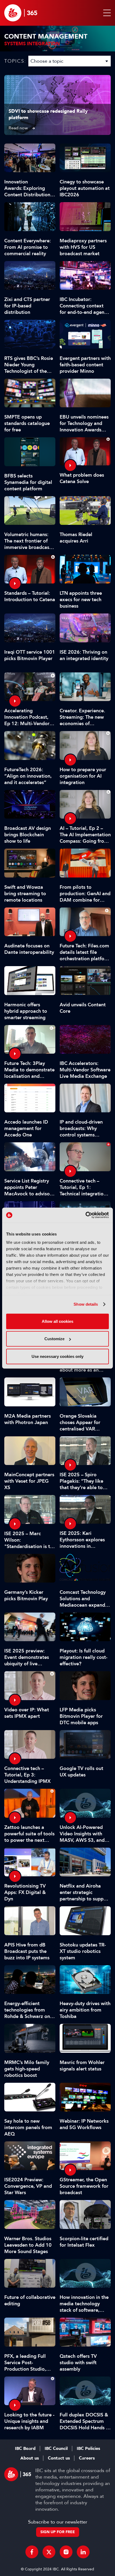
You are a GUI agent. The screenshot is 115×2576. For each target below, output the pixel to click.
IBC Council (56, 2449)
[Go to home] (21, 13)
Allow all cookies (57, 1321)
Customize (54, 1339)
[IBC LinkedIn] (83, 2552)
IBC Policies (88, 2449)
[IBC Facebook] (32, 2552)
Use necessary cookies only (57, 1356)
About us (30, 2458)
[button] (106, 13)
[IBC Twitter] (49, 2552)
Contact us (59, 2458)
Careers (87, 2458)
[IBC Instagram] (66, 2552)
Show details (86, 1304)
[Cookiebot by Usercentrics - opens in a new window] (85, 1215)
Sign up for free (58, 2532)
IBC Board (25, 2449)
